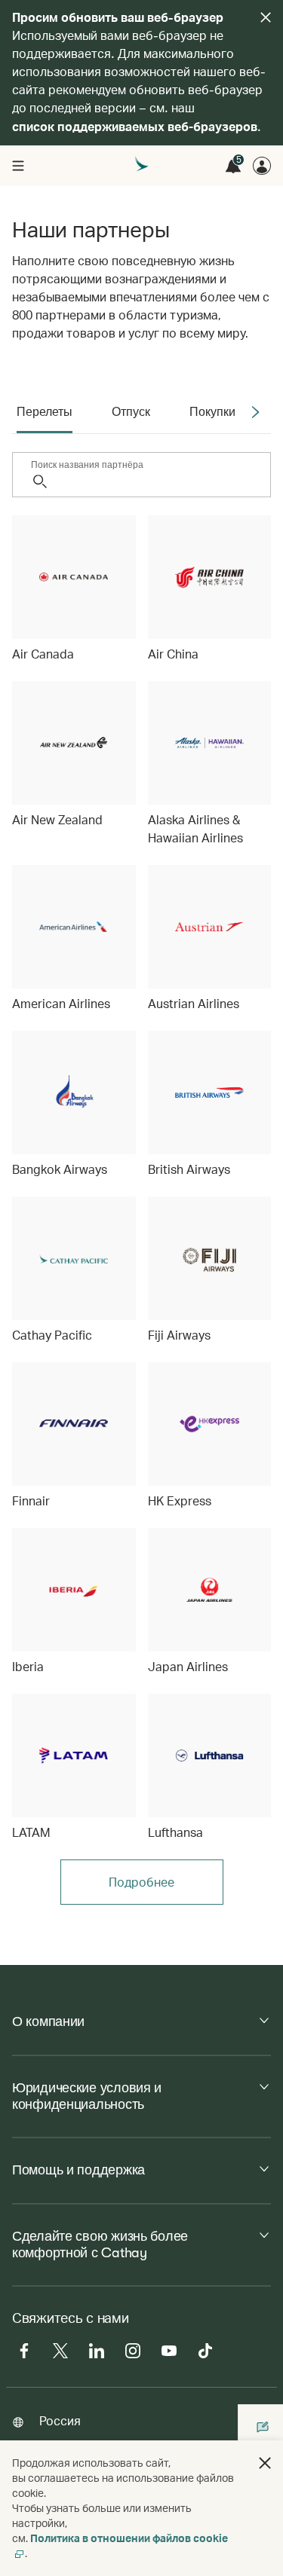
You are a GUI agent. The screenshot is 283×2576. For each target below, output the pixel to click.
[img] (266, 17)
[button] (265, 2463)
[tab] (45, 412)
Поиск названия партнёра (87, 465)
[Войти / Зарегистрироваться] (262, 166)
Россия (60, 2420)
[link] (74, 589)
